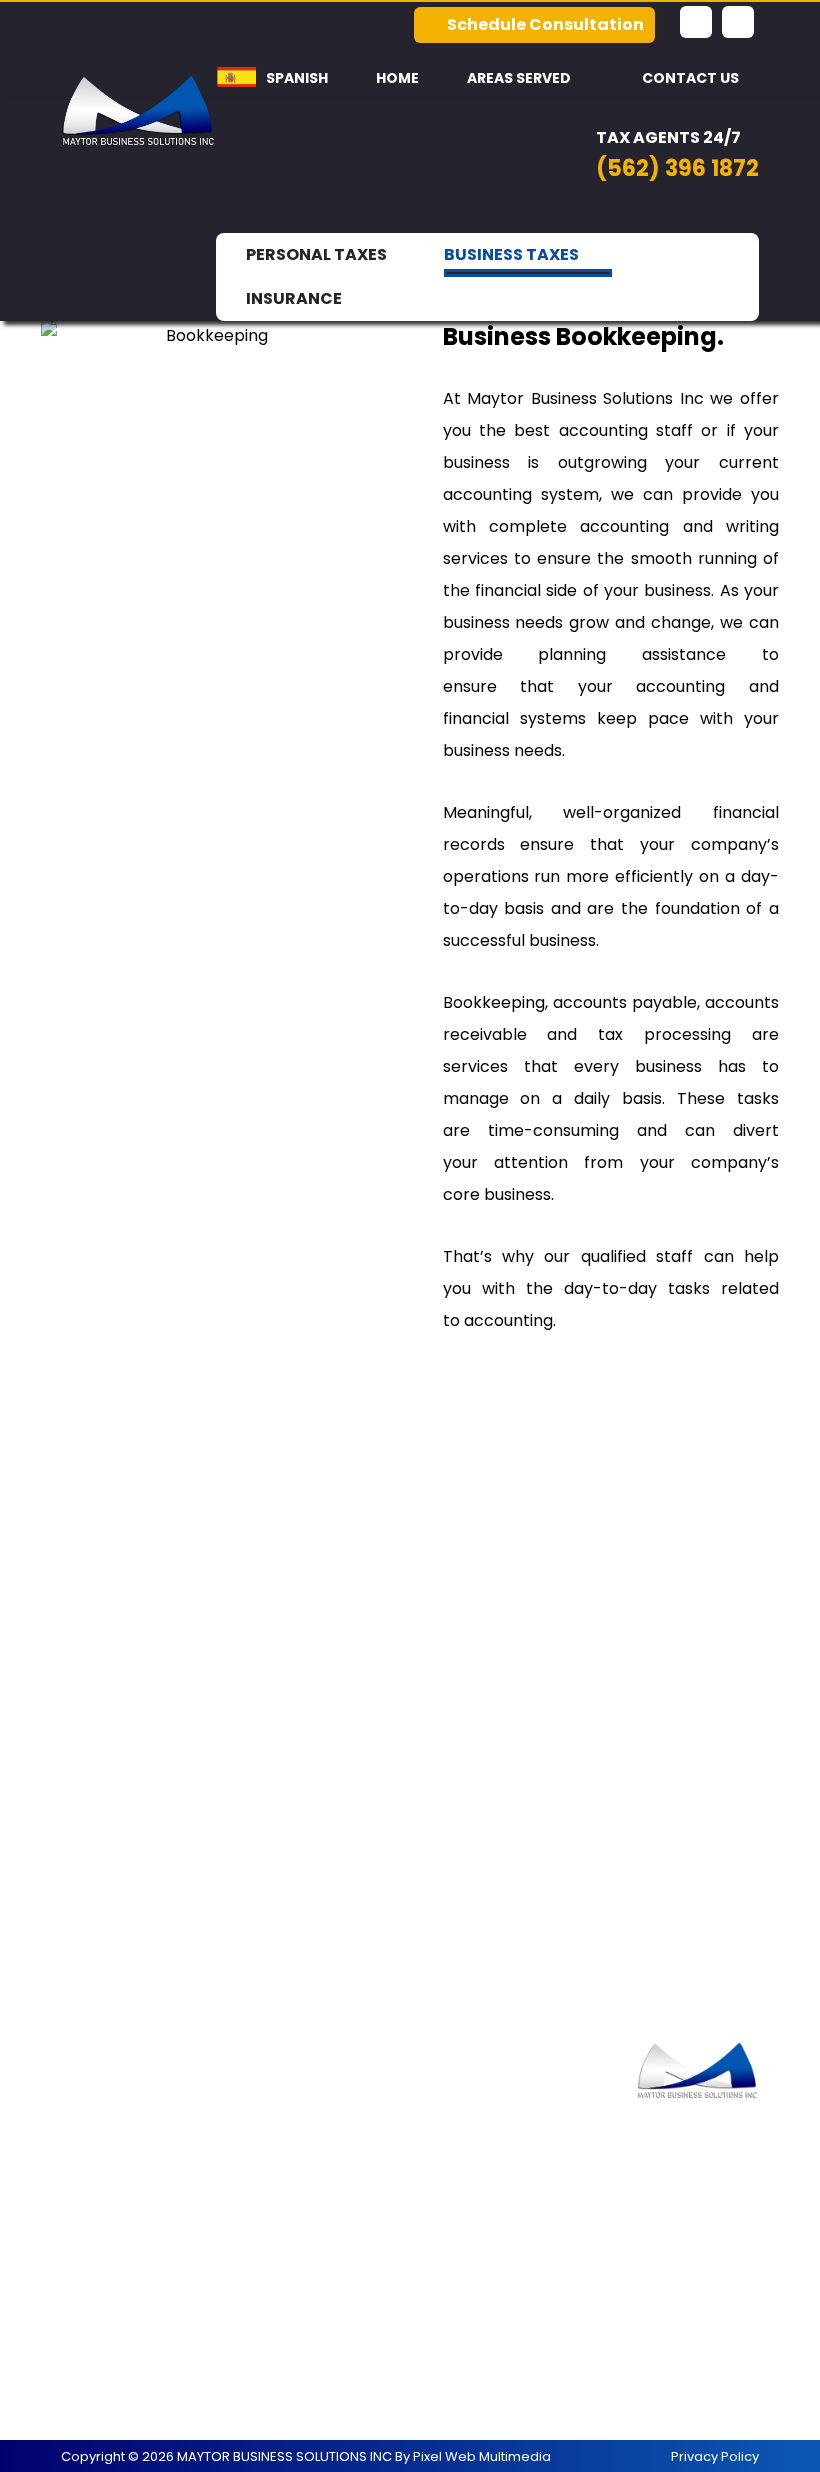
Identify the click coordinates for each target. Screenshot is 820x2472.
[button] (696, 22)
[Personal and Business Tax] (138, 110)
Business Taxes (143, 2169)
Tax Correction (307, 2169)
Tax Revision (132, 2201)
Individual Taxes (309, 2105)
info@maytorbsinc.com (502, 2281)
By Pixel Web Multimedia (473, 2456)
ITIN (99, 2265)
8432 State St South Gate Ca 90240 (500, 2361)
